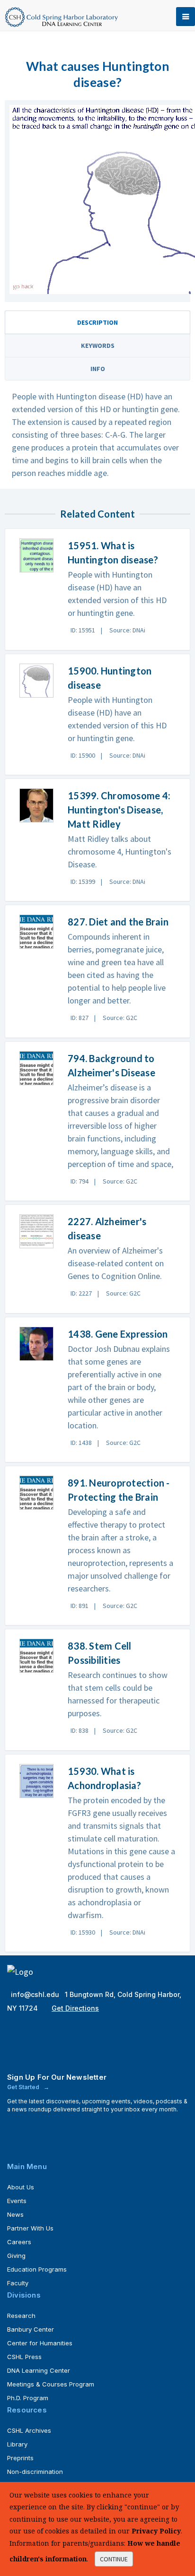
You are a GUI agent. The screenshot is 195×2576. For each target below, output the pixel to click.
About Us (21, 2187)
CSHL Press (24, 2357)
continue (114, 2559)
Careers (19, 2242)
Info (98, 369)
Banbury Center (31, 2329)
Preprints (20, 2458)
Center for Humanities (40, 2343)
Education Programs (37, 2269)
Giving (16, 2256)
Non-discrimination (35, 2472)
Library (17, 2444)
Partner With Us (30, 2228)
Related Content (97, 514)
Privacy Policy (156, 2531)
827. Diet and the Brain (118, 922)
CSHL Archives (29, 2430)
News (15, 2214)
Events (17, 2201)
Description (97, 322)
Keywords (98, 346)
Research (21, 2316)
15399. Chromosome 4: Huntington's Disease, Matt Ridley (119, 810)
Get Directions (75, 2008)
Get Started (24, 2087)
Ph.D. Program (28, 2398)
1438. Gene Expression (118, 1334)
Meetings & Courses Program (51, 2384)
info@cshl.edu (36, 1994)
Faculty (18, 2283)
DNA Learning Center (39, 2370)
